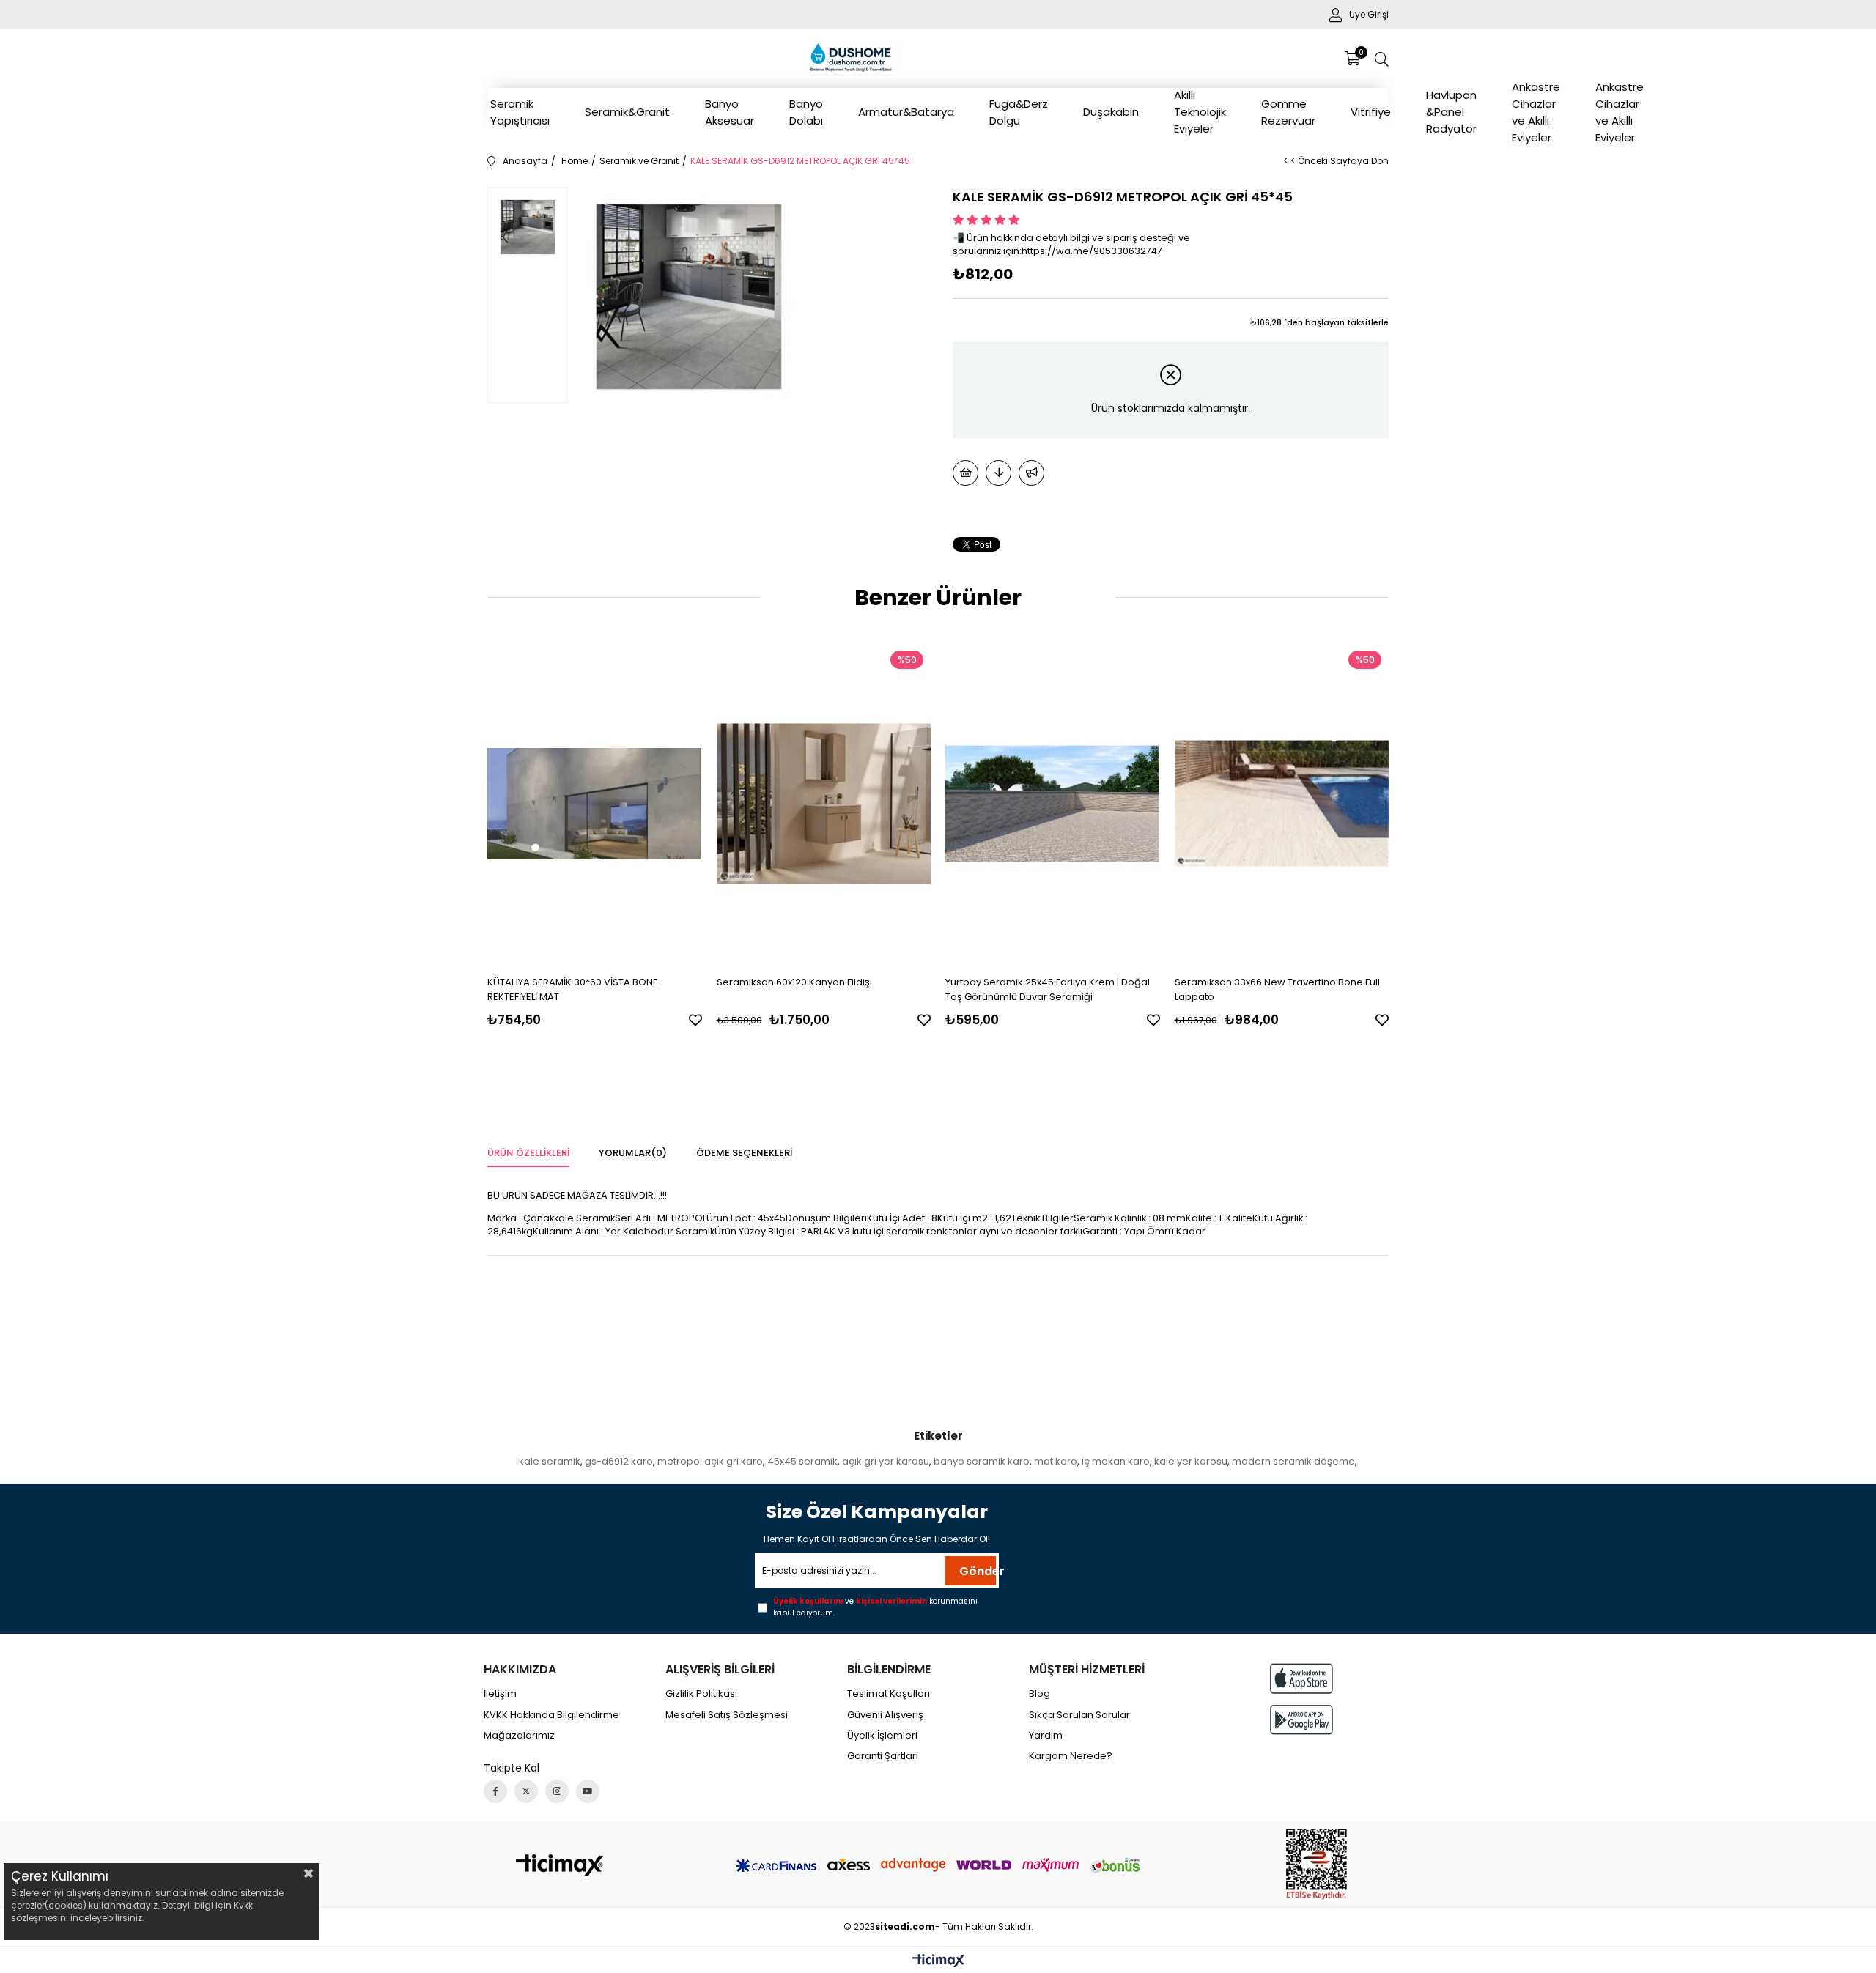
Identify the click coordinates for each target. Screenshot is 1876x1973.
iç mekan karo (1116, 1461)
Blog (1039, 1694)
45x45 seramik (802, 1461)
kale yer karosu (1191, 1461)
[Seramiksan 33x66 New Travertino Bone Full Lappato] (1282, 804)
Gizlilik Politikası (701, 1694)
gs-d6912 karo (619, 1461)
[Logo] (560, 1865)
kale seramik (550, 1461)
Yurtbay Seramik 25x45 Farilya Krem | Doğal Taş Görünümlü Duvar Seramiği (1048, 989)
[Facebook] (495, 1791)
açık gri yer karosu (886, 1461)
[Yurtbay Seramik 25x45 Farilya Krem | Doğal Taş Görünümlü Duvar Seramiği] (1053, 804)
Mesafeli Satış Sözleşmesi (727, 1715)
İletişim (500, 1694)
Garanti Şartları (883, 1756)
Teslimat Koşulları (889, 1694)
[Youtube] (588, 1791)
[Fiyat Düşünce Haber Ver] (998, 473)
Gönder (978, 1571)
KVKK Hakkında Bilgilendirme (551, 1715)
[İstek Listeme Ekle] (965, 473)
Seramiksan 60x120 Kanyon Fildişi (794, 982)
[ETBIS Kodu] (1316, 1864)
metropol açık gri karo (710, 1461)
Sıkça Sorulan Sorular (1079, 1715)
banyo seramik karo (982, 1461)
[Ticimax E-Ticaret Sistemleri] (938, 1962)
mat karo (1056, 1461)
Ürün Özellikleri (528, 1153)
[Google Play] (1301, 1720)
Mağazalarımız (519, 1736)
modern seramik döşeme (1293, 1461)
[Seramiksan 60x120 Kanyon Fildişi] (824, 804)
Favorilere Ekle (695, 1020)
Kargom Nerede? (1071, 1756)
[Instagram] (557, 1791)
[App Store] (1301, 1678)
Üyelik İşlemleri (882, 1736)
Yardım (1046, 1736)
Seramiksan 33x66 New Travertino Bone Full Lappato (1277, 989)
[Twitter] (526, 1791)
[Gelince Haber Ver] (1031, 473)
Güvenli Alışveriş (885, 1715)
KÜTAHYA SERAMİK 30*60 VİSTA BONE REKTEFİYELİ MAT (573, 989)
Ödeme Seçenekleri (744, 1153)
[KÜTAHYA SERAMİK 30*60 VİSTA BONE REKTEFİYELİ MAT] (595, 804)
